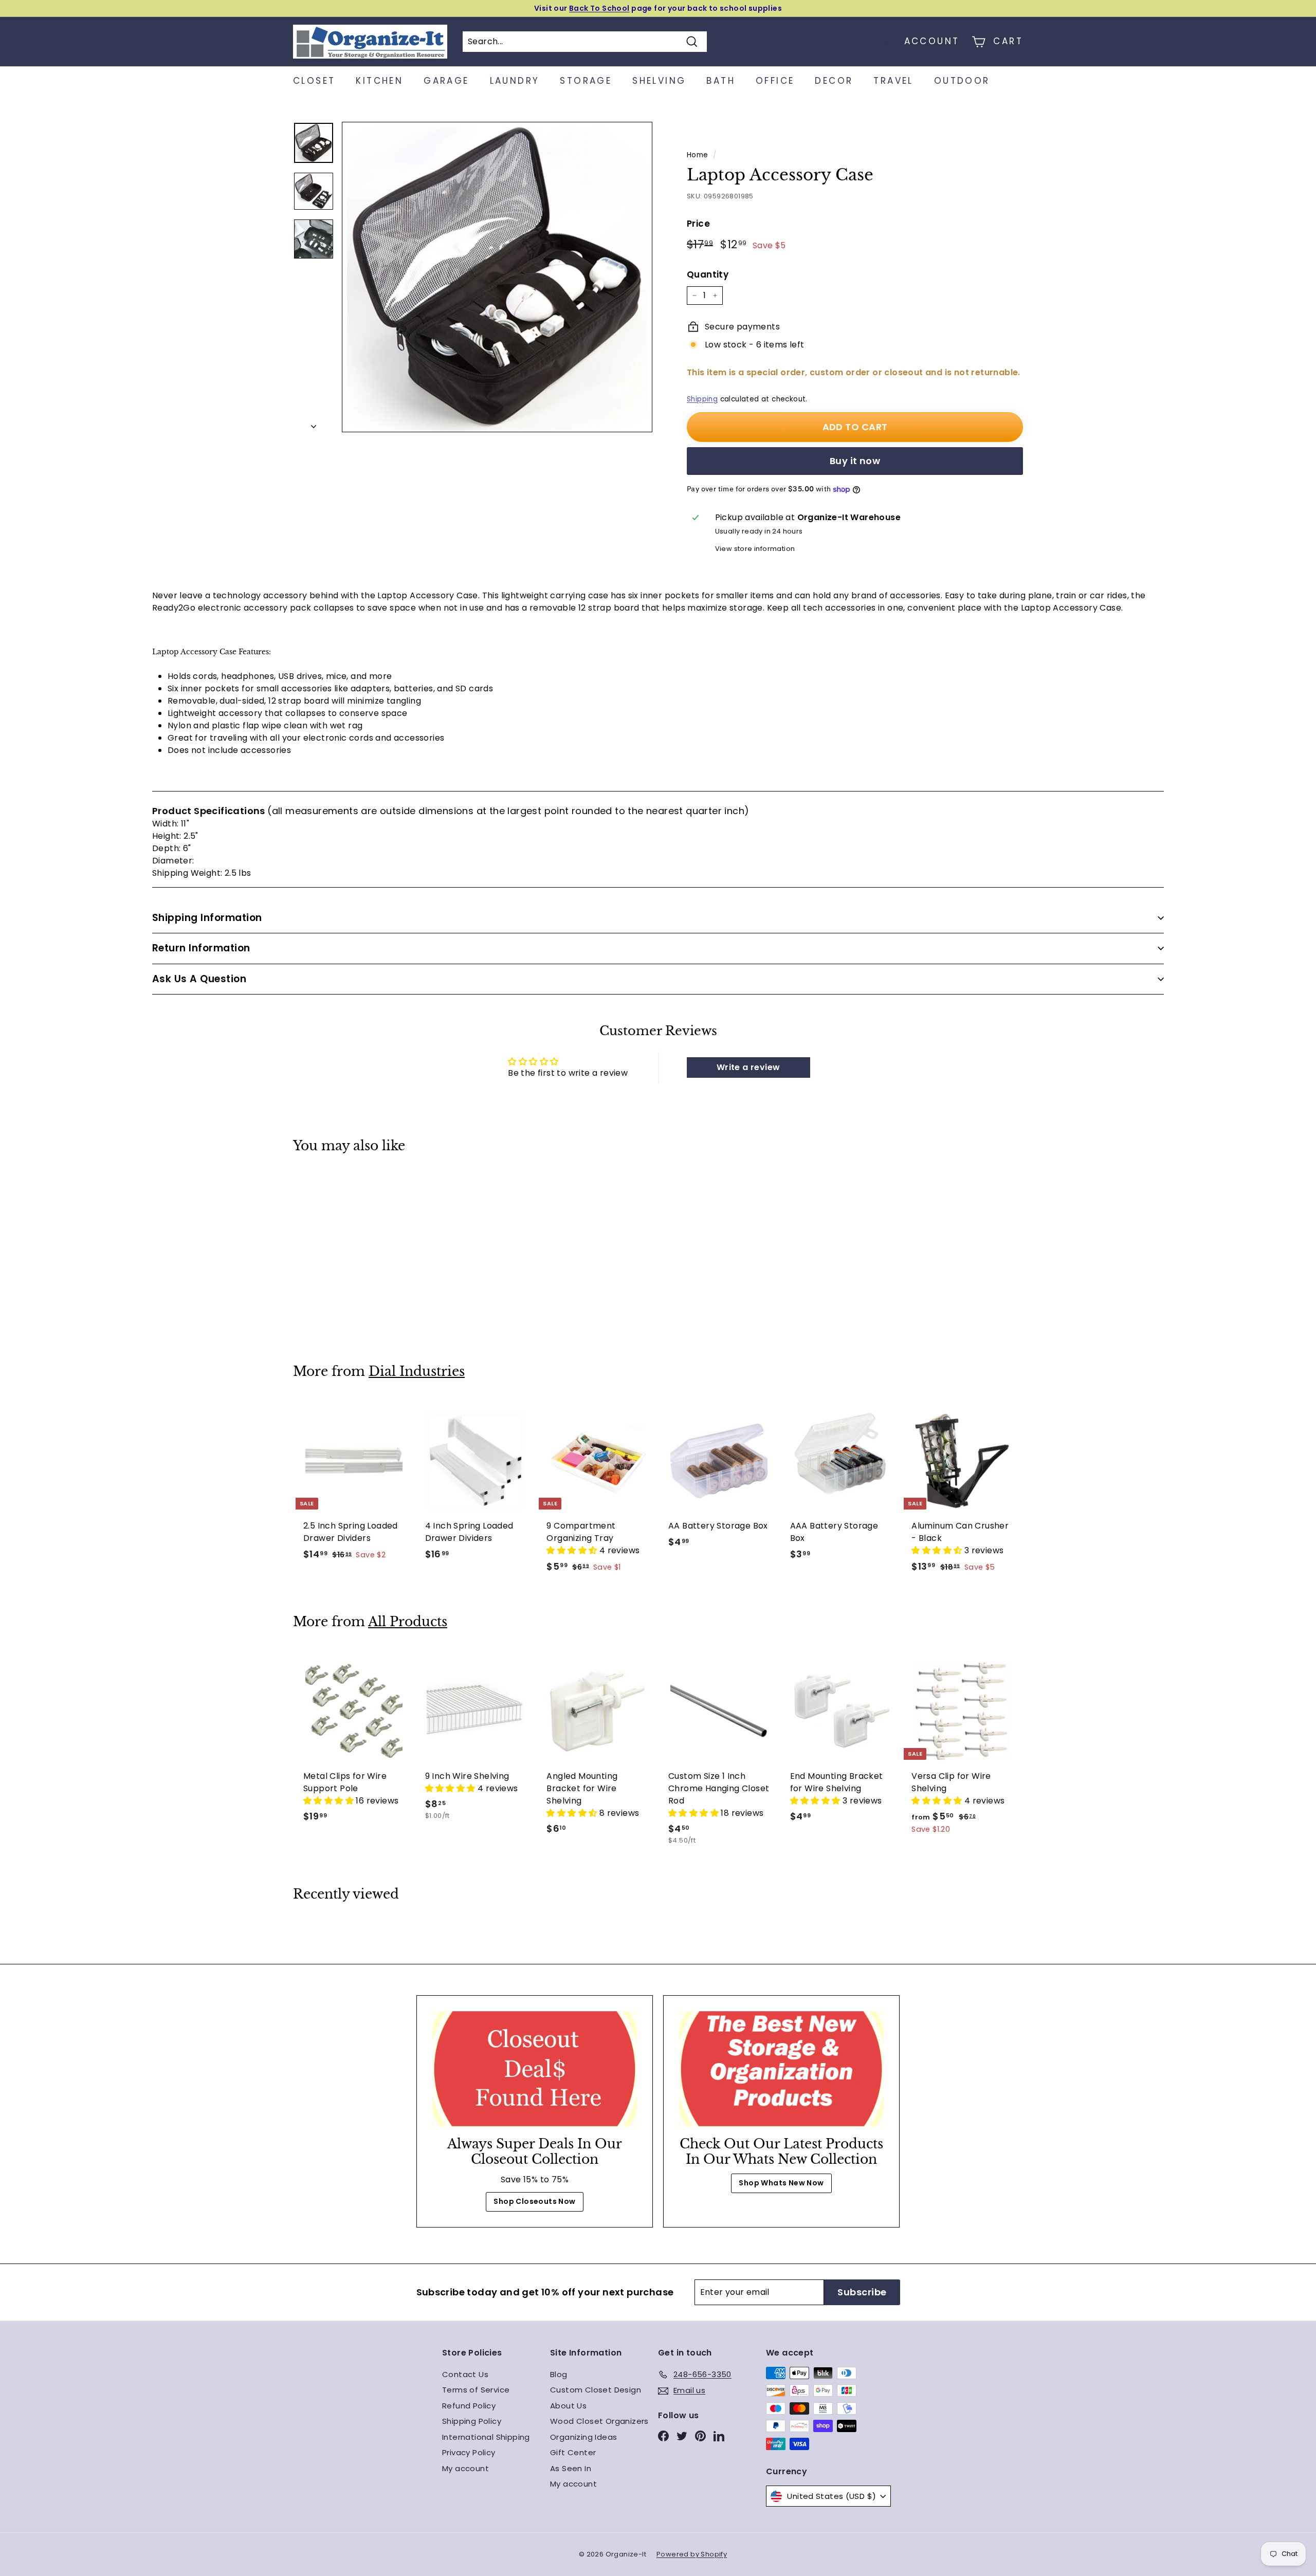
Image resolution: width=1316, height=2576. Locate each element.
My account (465, 2468)
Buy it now (855, 461)
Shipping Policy (472, 2421)
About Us (568, 2406)
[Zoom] (497, 277)
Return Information (201, 948)
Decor (834, 81)
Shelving (659, 81)
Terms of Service (476, 2390)
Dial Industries (417, 1372)
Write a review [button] (748, 1067)
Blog (559, 2374)
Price (698, 224)
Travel (893, 81)
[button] (573, 1550)
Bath (721, 81)
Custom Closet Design (596, 2390)
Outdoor (962, 81)
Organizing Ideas (583, 2437)
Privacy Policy (469, 2452)
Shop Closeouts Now (534, 2201)
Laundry (515, 81)
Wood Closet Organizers (599, 2421)
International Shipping (486, 2437)
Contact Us (465, 2374)
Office (775, 81)
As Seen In (571, 2468)
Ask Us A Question (199, 979)
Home (698, 155)
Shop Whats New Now (781, 2183)
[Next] (314, 424)
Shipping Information (207, 918)
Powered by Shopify (692, 2554)
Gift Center (573, 2452)
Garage (446, 81)
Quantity (708, 274)
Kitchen (379, 81)
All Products (408, 1622)
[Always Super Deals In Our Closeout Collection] (535, 2069)
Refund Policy (469, 2406)
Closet (314, 81)
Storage (586, 81)
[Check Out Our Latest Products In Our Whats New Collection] (781, 2069)
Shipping (702, 399)
